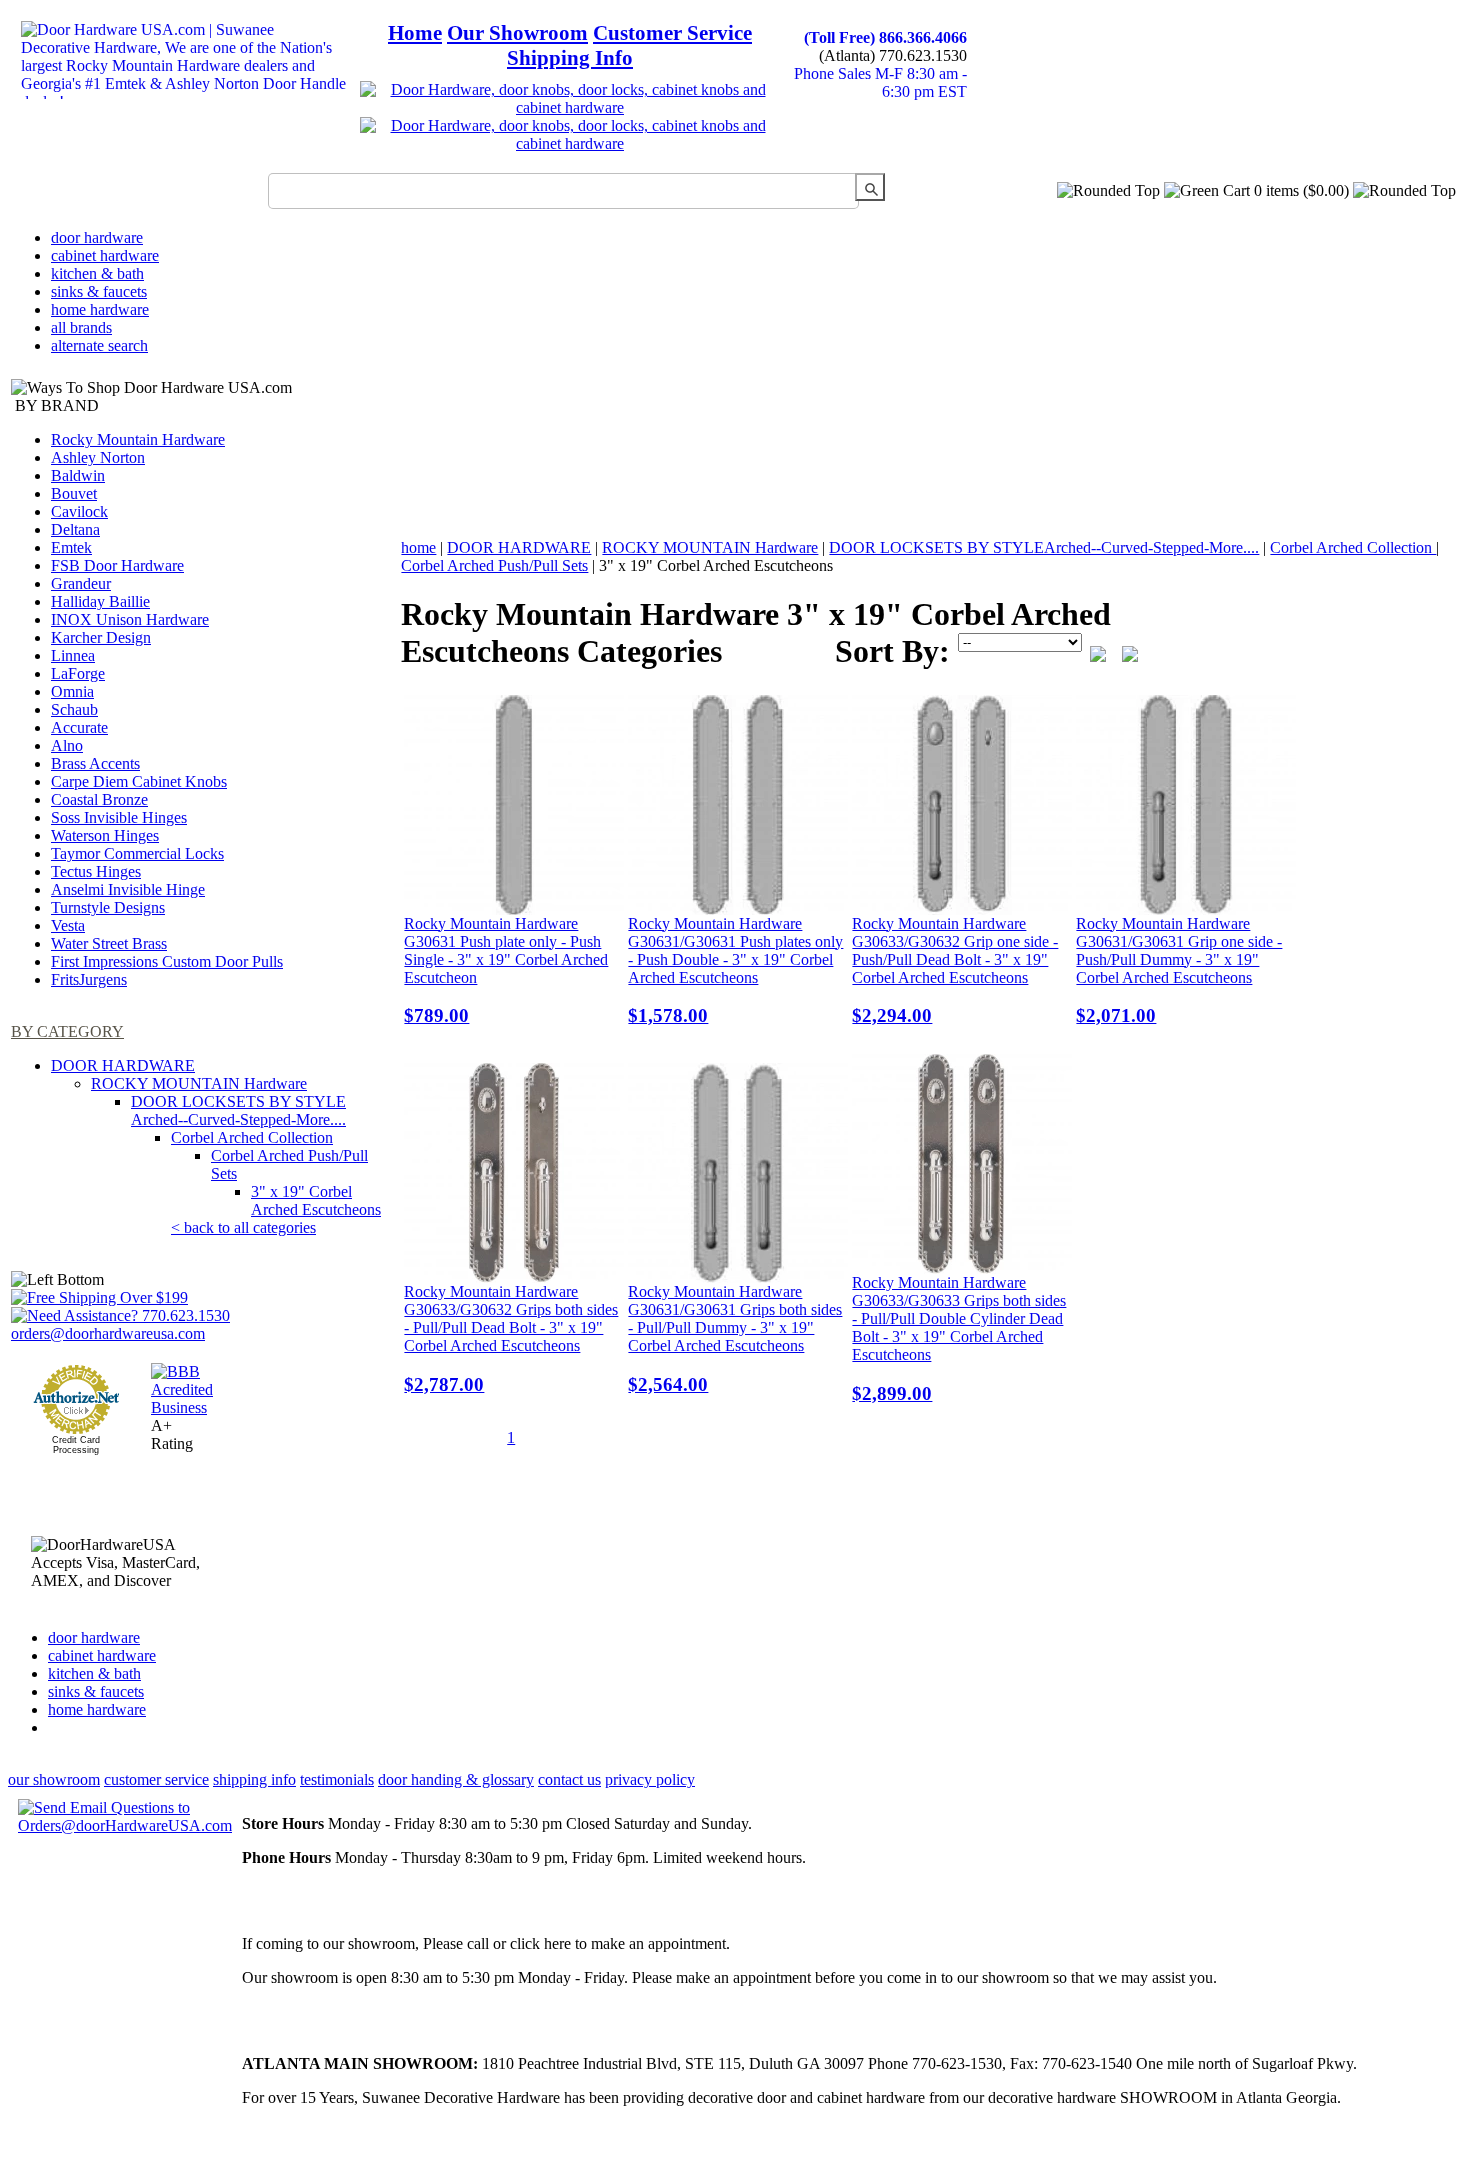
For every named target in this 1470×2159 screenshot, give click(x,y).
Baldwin (78, 475)
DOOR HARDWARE (123, 1065)
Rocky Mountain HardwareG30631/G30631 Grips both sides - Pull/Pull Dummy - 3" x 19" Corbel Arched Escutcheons (735, 1339)
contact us (569, 1779)
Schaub (74, 709)
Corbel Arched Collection (252, 1137)
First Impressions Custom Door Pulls (167, 961)
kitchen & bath (97, 273)
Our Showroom (517, 33)
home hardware (100, 309)
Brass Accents (95, 763)
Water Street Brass (109, 943)
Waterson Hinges (105, 835)
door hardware (97, 237)
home (418, 547)
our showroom (54, 1779)
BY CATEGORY (67, 1031)
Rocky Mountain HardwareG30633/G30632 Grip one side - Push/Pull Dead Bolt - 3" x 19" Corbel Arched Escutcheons (955, 971)
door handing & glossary (456, 1779)
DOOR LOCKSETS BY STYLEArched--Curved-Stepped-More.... (238, 1110)
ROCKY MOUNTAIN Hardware (199, 1083)
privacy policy (650, 1779)
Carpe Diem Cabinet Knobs (139, 781)
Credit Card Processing (76, 1445)
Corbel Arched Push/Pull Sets (494, 565)
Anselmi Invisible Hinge (128, 889)
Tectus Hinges (96, 871)
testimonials (337, 1779)
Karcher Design (101, 637)
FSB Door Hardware (117, 565)
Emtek (71, 547)
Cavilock (79, 511)
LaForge (78, 673)
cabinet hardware (105, 255)
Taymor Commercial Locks (137, 853)
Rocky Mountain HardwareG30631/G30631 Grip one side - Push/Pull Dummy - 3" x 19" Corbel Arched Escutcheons (1179, 971)
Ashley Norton (98, 457)
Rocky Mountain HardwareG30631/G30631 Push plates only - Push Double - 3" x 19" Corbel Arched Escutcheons (735, 971)
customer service (156, 1779)
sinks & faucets (99, 291)
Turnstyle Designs (108, 907)
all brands (81, 327)
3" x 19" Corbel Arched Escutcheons (316, 1200)
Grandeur (81, 583)
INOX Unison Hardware (130, 619)
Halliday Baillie (100, 601)
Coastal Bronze (99, 799)
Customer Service (672, 33)
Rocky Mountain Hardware (138, 439)
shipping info (254, 1779)
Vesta (68, 925)
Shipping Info (570, 58)
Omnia (72, 691)
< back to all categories (243, 1227)
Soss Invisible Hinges (119, 817)
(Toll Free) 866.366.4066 (885, 37)
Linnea (73, 655)
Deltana (75, 529)
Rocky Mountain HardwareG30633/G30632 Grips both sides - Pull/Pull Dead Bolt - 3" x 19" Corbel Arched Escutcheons (511, 1339)
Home (415, 33)
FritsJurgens (89, 979)
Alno (67, 745)
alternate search (99, 345)
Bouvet (74, 493)
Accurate (79, 727)
